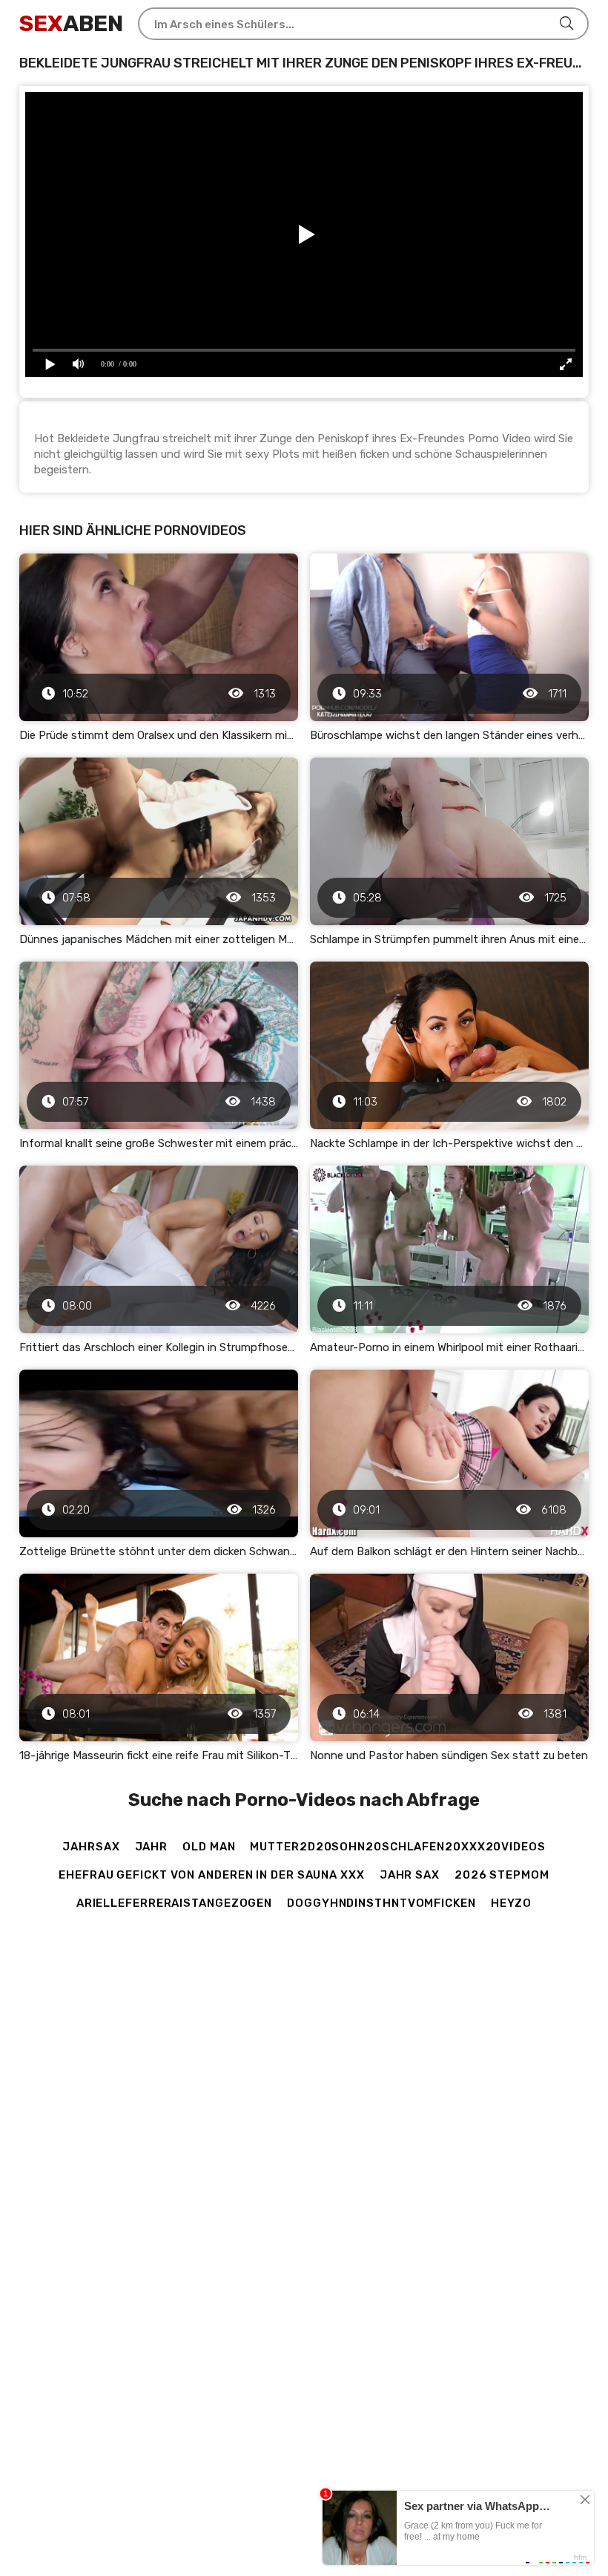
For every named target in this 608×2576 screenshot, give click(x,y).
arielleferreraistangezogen (174, 1903)
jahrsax (91, 1847)
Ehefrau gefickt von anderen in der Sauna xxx (212, 1875)
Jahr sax (410, 1875)
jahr (152, 1847)
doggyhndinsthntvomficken (381, 1903)
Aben (71, 24)
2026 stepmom (502, 1875)
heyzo (512, 1903)
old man (209, 1847)
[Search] (566, 24)
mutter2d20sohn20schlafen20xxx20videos (397, 1847)
